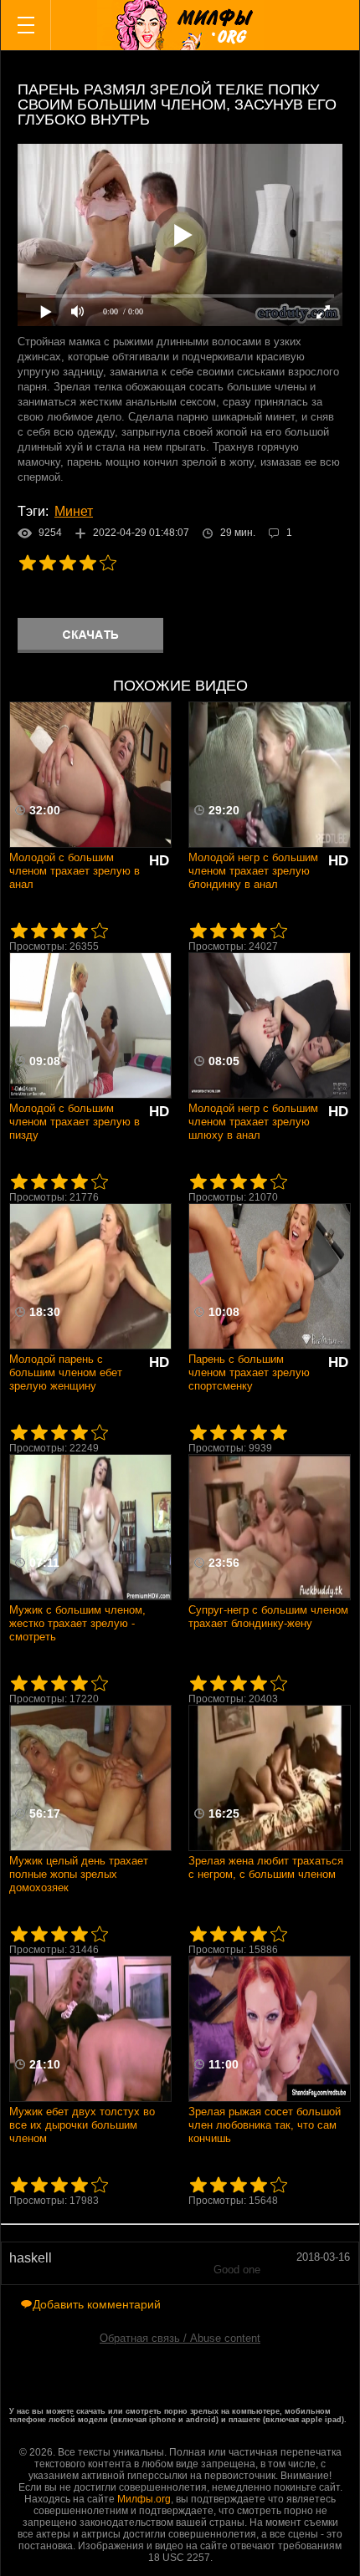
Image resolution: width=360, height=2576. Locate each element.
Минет (74, 511)
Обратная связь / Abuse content (180, 2338)
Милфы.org (144, 2499)
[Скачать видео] (90, 635)
